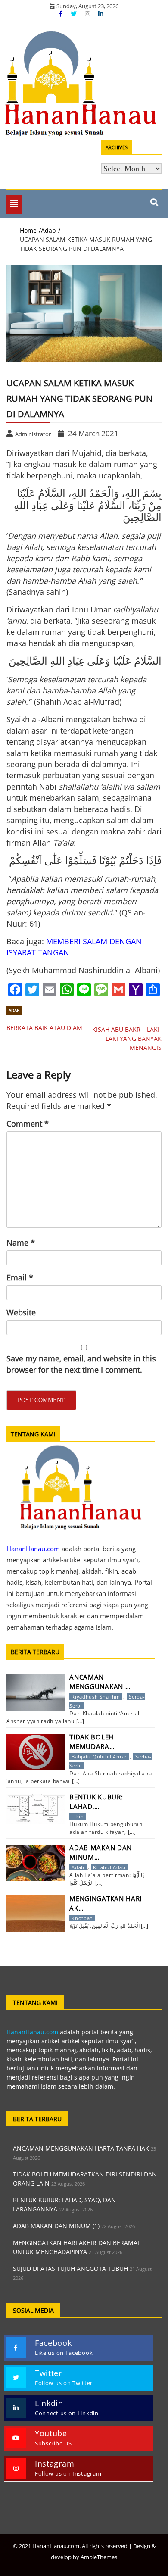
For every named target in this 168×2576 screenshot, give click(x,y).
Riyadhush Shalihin (96, 1697)
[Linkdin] (101, 14)
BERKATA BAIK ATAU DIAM (44, 1028)
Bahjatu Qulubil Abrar (99, 1756)
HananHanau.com (32, 2032)
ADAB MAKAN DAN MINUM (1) (56, 2226)
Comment (28, 1124)
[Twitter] (75, 14)
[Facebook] (61, 14)
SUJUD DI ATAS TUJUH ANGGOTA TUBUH (70, 2268)
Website (21, 1312)
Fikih (78, 1816)
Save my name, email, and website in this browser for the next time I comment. (81, 1364)
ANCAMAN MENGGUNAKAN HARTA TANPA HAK (81, 2148)
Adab (14, 1010)
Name (21, 1243)
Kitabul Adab (109, 1867)
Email (20, 1277)
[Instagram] (88, 14)
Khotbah (82, 1918)
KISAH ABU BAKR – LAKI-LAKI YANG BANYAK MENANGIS (127, 1038)
